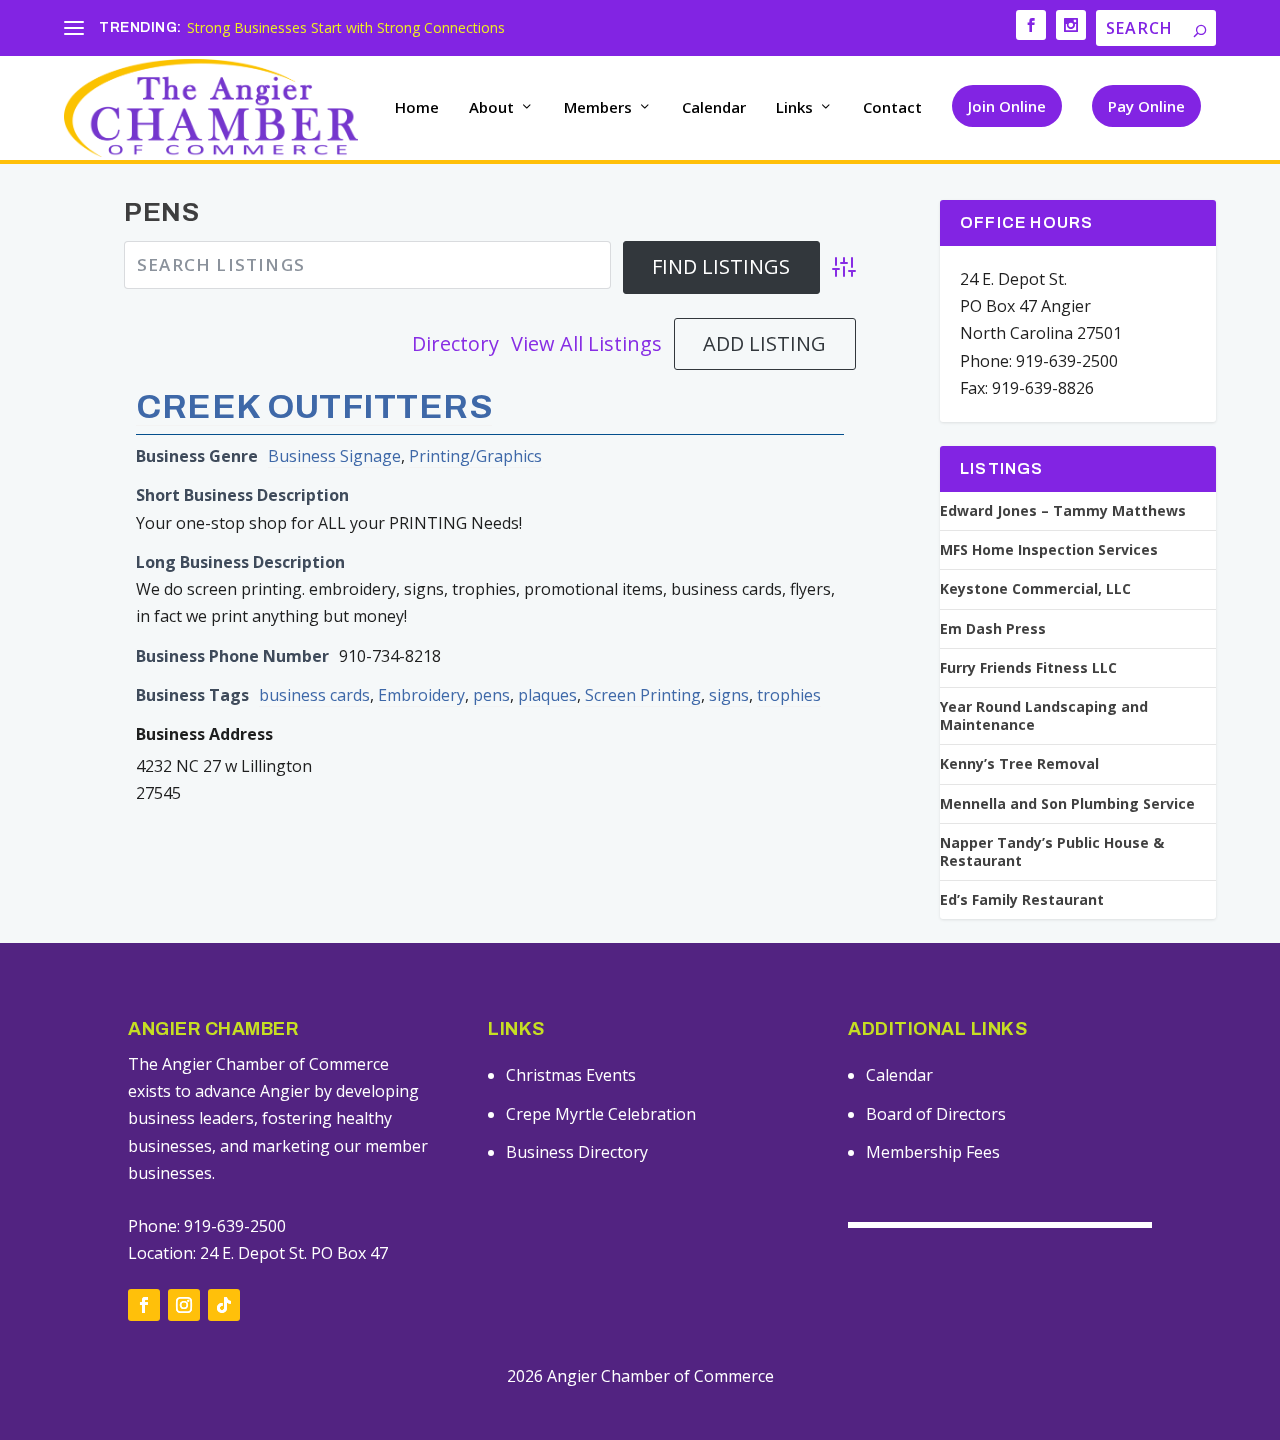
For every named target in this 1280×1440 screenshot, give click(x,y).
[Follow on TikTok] (224, 1305)
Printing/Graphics (475, 456)
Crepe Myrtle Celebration (601, 1114)
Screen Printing (643, 695)
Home (417, 108)
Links (794, 108)
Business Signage (334, 456)
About (491, 108)
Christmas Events (571, 1075)
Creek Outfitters (314, 406)
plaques (547, 695)
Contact (892, 108)
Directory (455, 343)
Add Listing (764, 343)
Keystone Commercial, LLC (1035, 589)
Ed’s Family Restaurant (1022, 900)
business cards (314, 695)
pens (491, 695)
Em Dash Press (993, 629)
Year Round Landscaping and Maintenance (1044, 716)
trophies (789, 695)
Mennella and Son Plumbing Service (1067, 804)
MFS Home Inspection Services (1049, 550)
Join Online (1007, 106)
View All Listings (586, 343)
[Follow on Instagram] (184, 1305)
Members (598, 108)
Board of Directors (936, 1114)
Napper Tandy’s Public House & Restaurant (1052, 852)
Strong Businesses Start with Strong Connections (346, 27)
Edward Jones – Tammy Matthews (1063, 511)
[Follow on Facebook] (144, 1305)
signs (729, 695)
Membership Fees (933, 1152)
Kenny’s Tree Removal (1019, 764)
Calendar (714, 108)
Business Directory (577, 1152)
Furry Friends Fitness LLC (1028, 668)
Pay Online (1146, 106)
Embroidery (421, 695)
